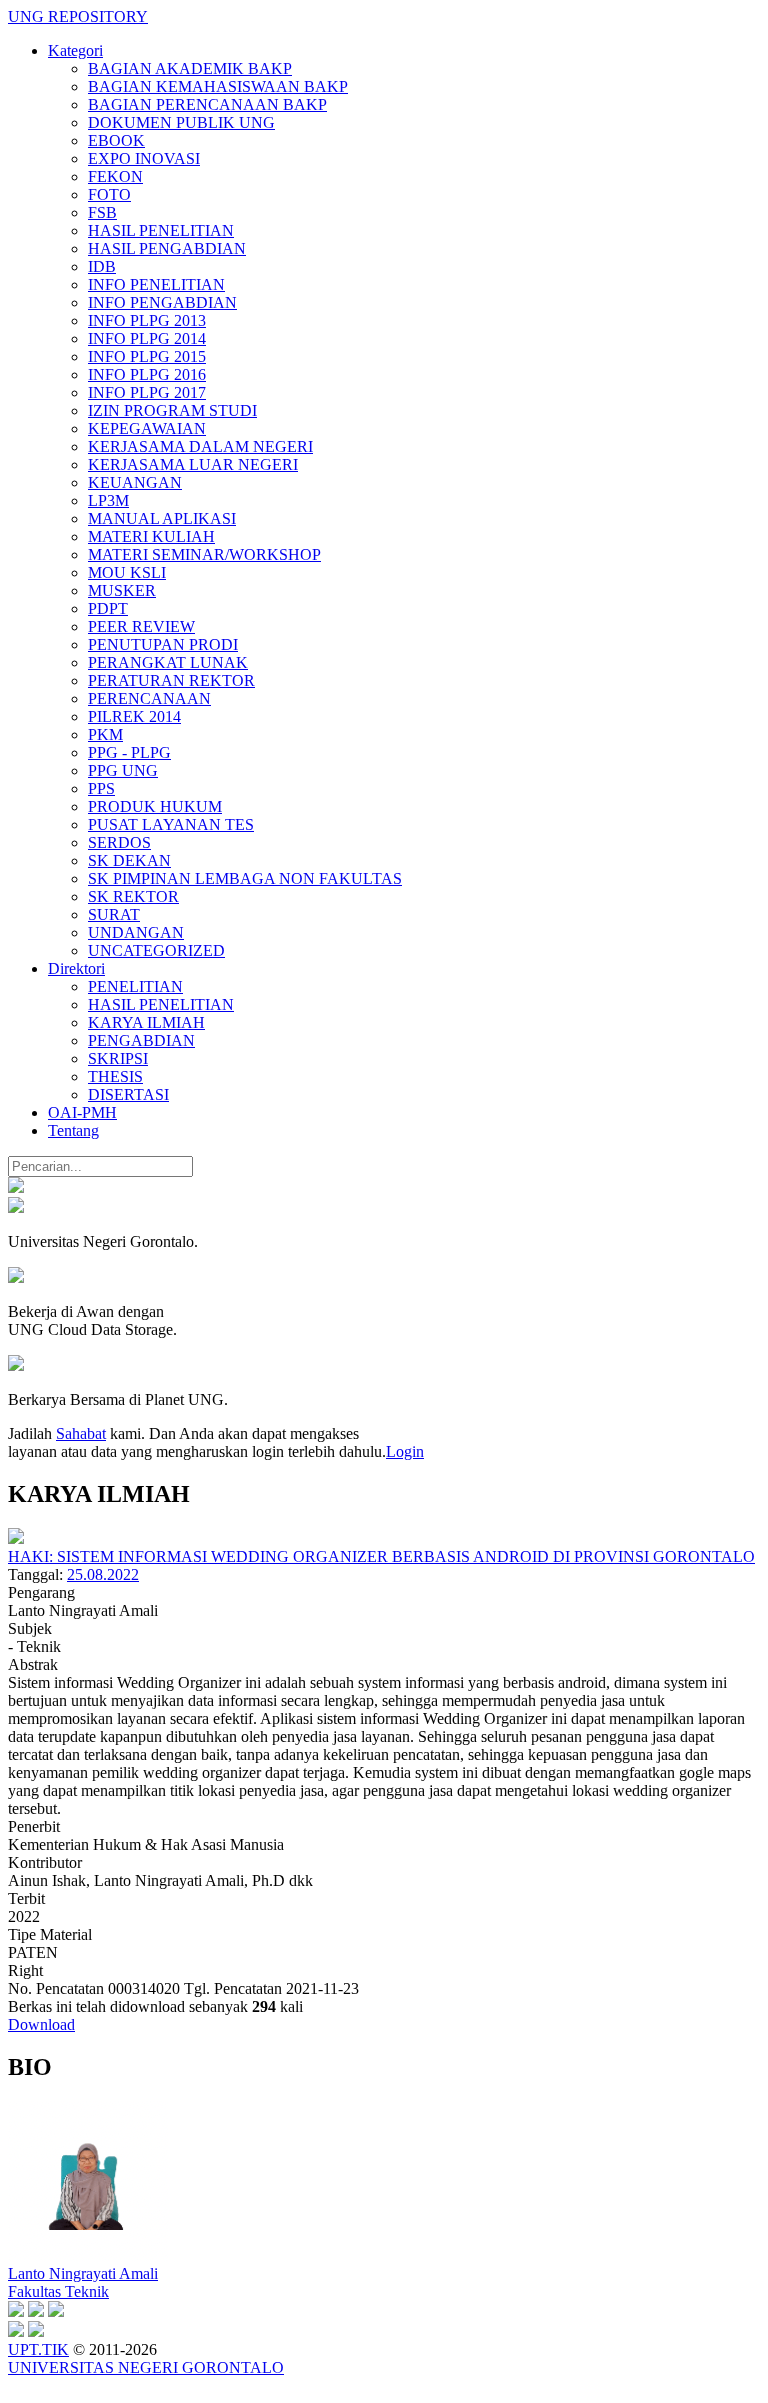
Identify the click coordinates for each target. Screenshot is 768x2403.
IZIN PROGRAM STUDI (172, 410)
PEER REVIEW (141, 626)
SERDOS (119, 842)
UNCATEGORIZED (156, 950)
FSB (102, 212)
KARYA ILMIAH (146, 1022)
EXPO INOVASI (144, 158)
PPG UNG (123, 770)
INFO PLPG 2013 (147, 320)
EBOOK (116, 140)
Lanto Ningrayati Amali (83, 2273)
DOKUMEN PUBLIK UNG (181, 122)
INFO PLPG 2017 (147, 392)
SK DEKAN (129, 860)
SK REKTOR (133, 896)
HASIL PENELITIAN (161, 230)
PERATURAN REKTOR (171, 680)
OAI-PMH (82, 1112)
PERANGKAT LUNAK (168, 662)
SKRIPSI (118, 1058)
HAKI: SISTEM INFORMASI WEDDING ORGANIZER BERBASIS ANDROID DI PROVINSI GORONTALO (381, 1556)
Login (405, 1451)
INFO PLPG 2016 (147, 374)
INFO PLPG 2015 (147, 356)
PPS (101, 788)
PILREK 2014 (134, 716)
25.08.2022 (103, 1574)
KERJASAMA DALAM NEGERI (200, 446)
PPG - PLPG (129, 752)
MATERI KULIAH (151, 536)
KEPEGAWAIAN (147, 428)
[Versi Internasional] (16, 1187)
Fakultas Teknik (58, 2291)
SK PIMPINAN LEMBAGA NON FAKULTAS (245, 878)
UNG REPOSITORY (78, 16)
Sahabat (81, 1433)
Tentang (73, 1130)
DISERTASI (128, 1094)
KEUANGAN (135, 482)
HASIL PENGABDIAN (167, 248)
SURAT (114, 914)
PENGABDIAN (141, 1040)
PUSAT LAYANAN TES (171, 824)
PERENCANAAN (149, 698)
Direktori (76, 968)
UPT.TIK (38, 2349)
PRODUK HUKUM (155, 806)
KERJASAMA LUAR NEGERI (193, 464)
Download (41, 2024)
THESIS (115, 1076)
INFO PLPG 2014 (147, 338)
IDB (102, 266)
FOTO (109, 194)
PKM (105, 734)
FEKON (115, 176)
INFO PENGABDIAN (162, 302)
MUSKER (122, 590)
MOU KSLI (127, 572)
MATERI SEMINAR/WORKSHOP (204, 554)
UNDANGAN (136, 932)
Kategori (75, 50)
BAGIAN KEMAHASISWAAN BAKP (218, 86)
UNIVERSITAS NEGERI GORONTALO (146, 2367)
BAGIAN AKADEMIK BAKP (190, 68)
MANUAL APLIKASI (162, 518)
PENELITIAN (135, 986)
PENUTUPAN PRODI (163, 644)
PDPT (108, 608)
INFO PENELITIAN (156, 284)
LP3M (108, 500)
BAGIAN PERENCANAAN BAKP (207, 104)
